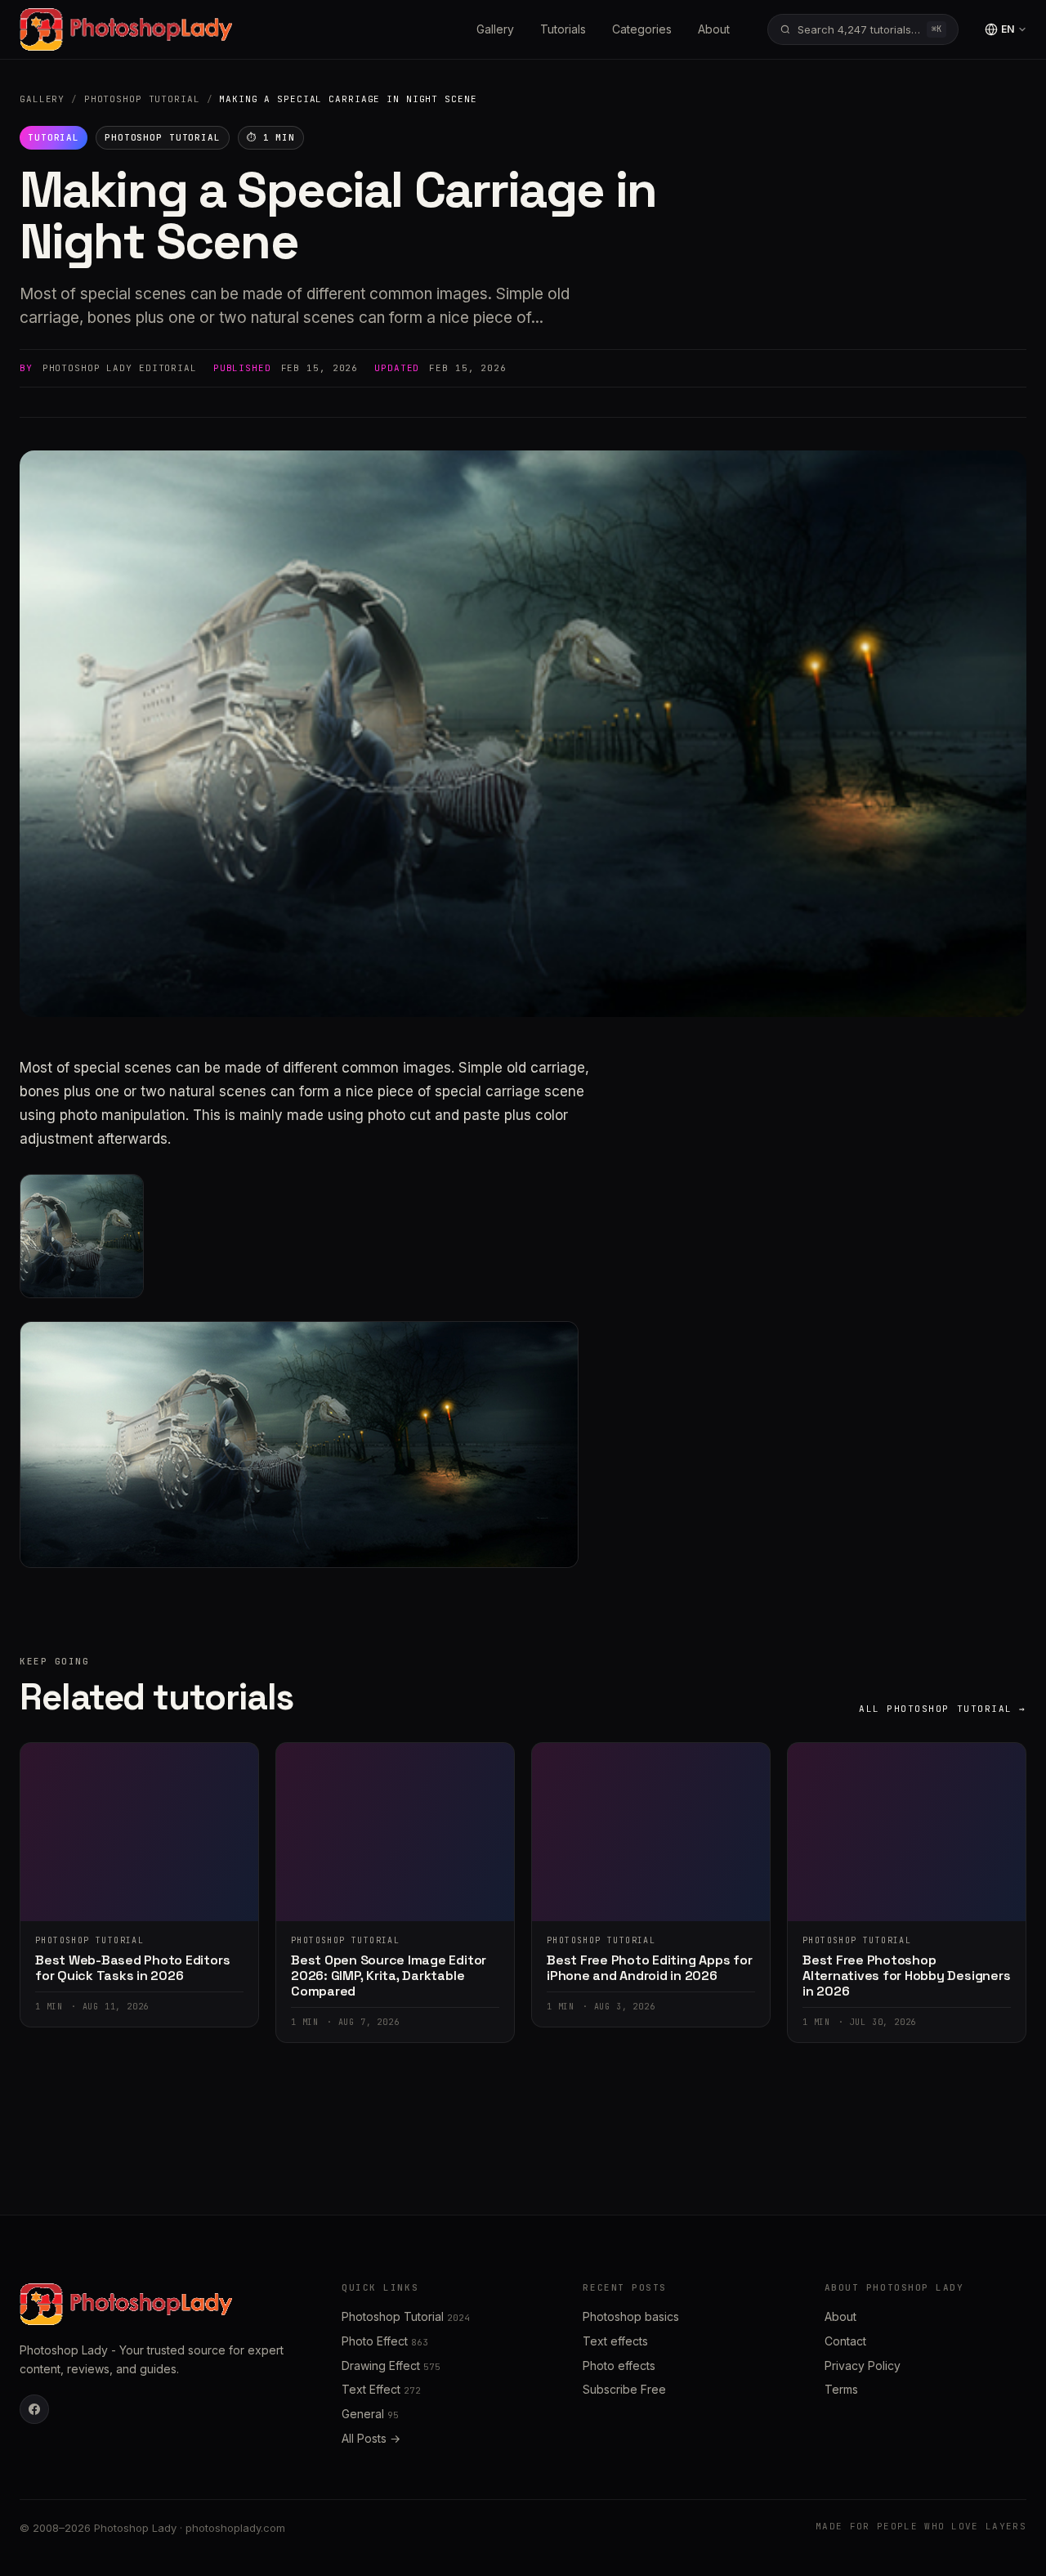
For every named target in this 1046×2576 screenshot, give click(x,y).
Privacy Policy (863, 2365)
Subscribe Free (624, 2389)
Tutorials (563, 29)
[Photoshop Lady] (126, 29)
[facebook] (34, 2409)
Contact (845, 2341)
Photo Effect (385, 2341)
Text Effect (381, 2389)
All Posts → (371, 2438)
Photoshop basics (631, 2316)
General (370, 2414)
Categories (642, 29)
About (714, 29)
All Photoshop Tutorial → (943, 1709)
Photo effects (619, 2365)
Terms (841, 2389)
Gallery (495, 29)
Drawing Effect (391, 2365)
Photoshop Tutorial (142, 99)
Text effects (615, 2341)
